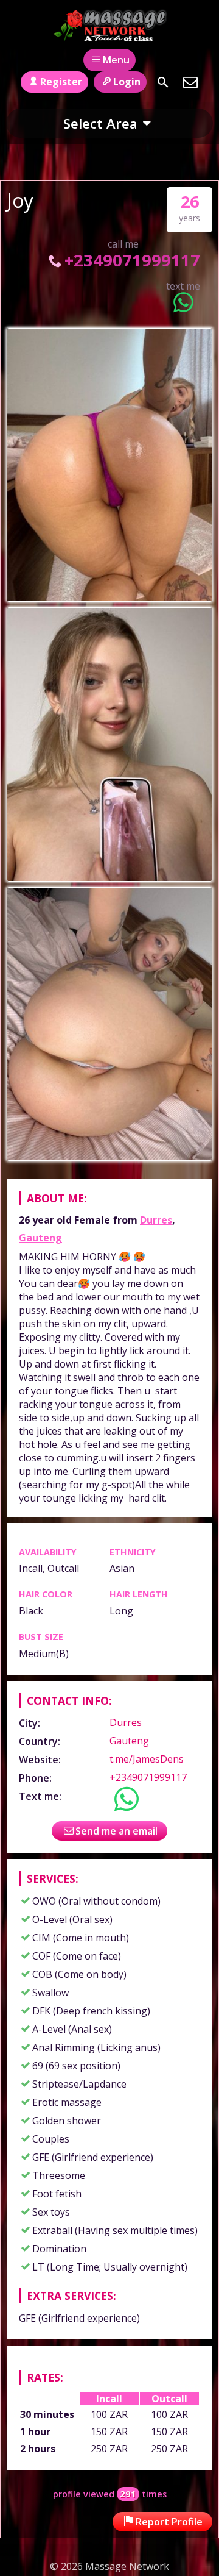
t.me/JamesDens (147, 1759)
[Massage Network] (110, 26)
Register (61, 82)
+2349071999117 (132, 260)
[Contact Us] (190, 82)
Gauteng (40, 1238)
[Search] (163, 82)
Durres (156, 1220)
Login (127, 82)
